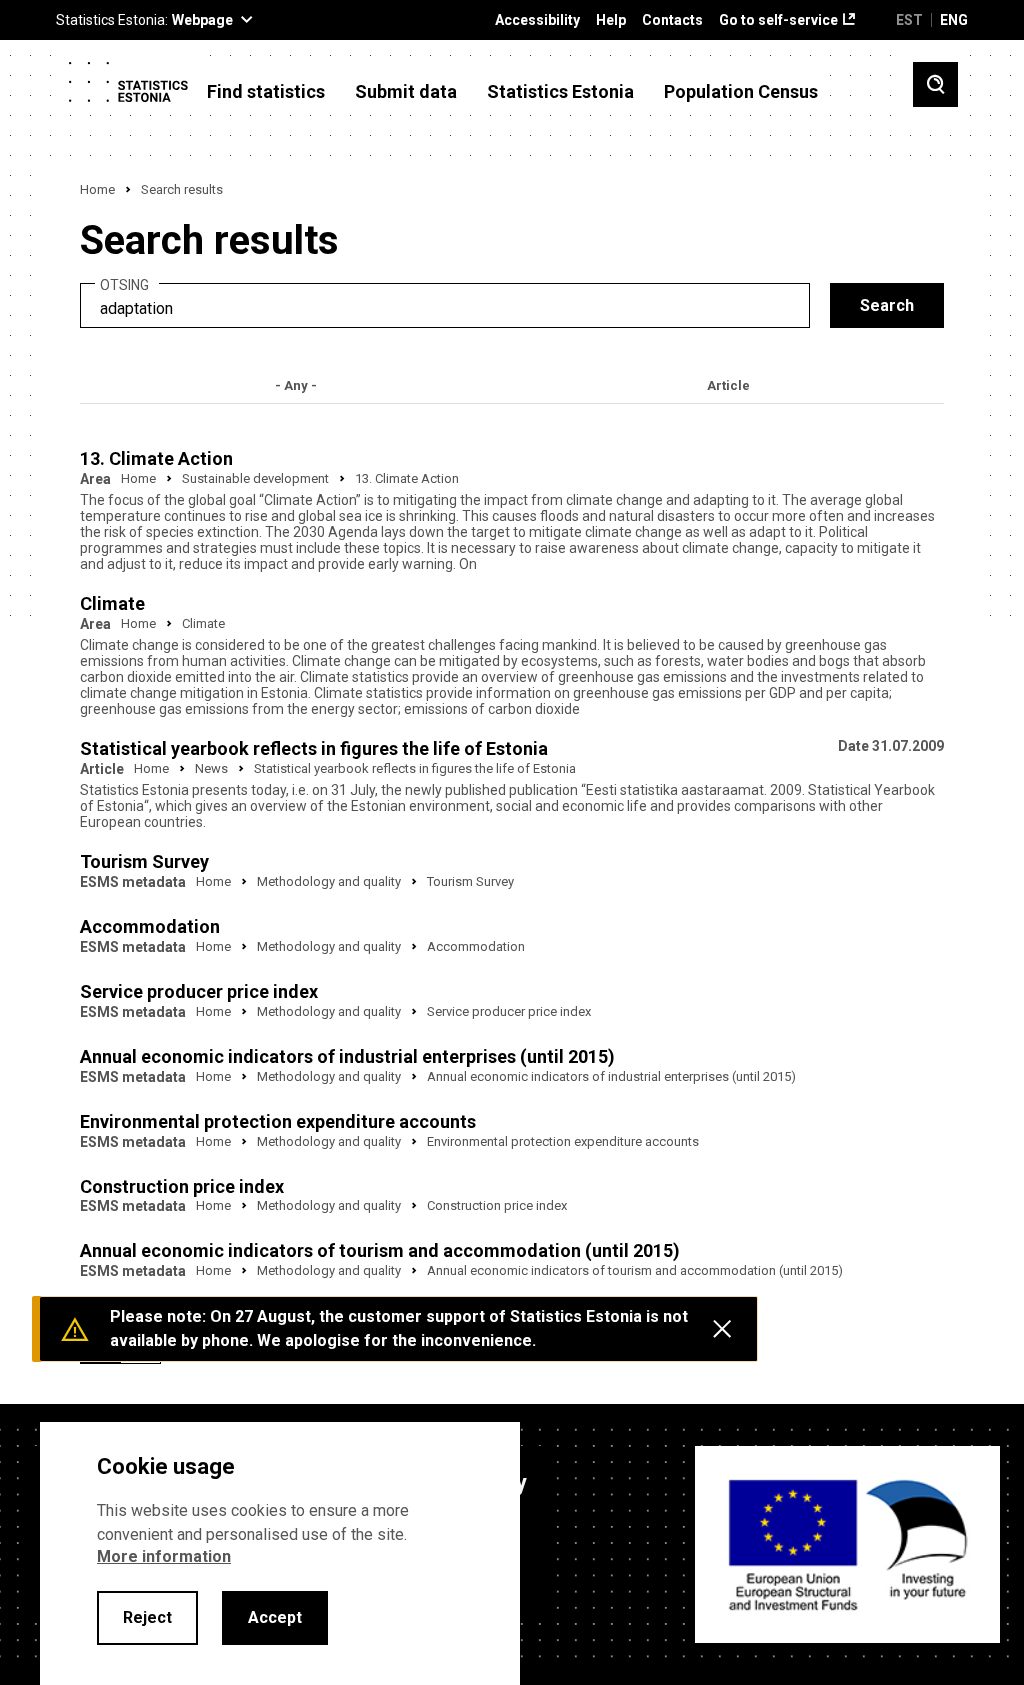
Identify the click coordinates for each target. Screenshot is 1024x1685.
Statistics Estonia (560, 92)
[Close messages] (722, 1329)
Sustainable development (255, 478)
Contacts (672, 20)
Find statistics (266, 92)
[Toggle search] (935, 84)
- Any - (296, 385)
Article (728, 385)
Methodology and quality (329, 881)
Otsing (124, 285)
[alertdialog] (280, 1553)
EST (909, 20)
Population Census (741, 92)
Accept (275, 1617)
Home (97, 189)
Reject (147, 1617)
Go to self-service (778, 20)
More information (164, 1556)
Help (611, 20)
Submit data (406, 92)
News (211, 768)
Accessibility (537, 20)
